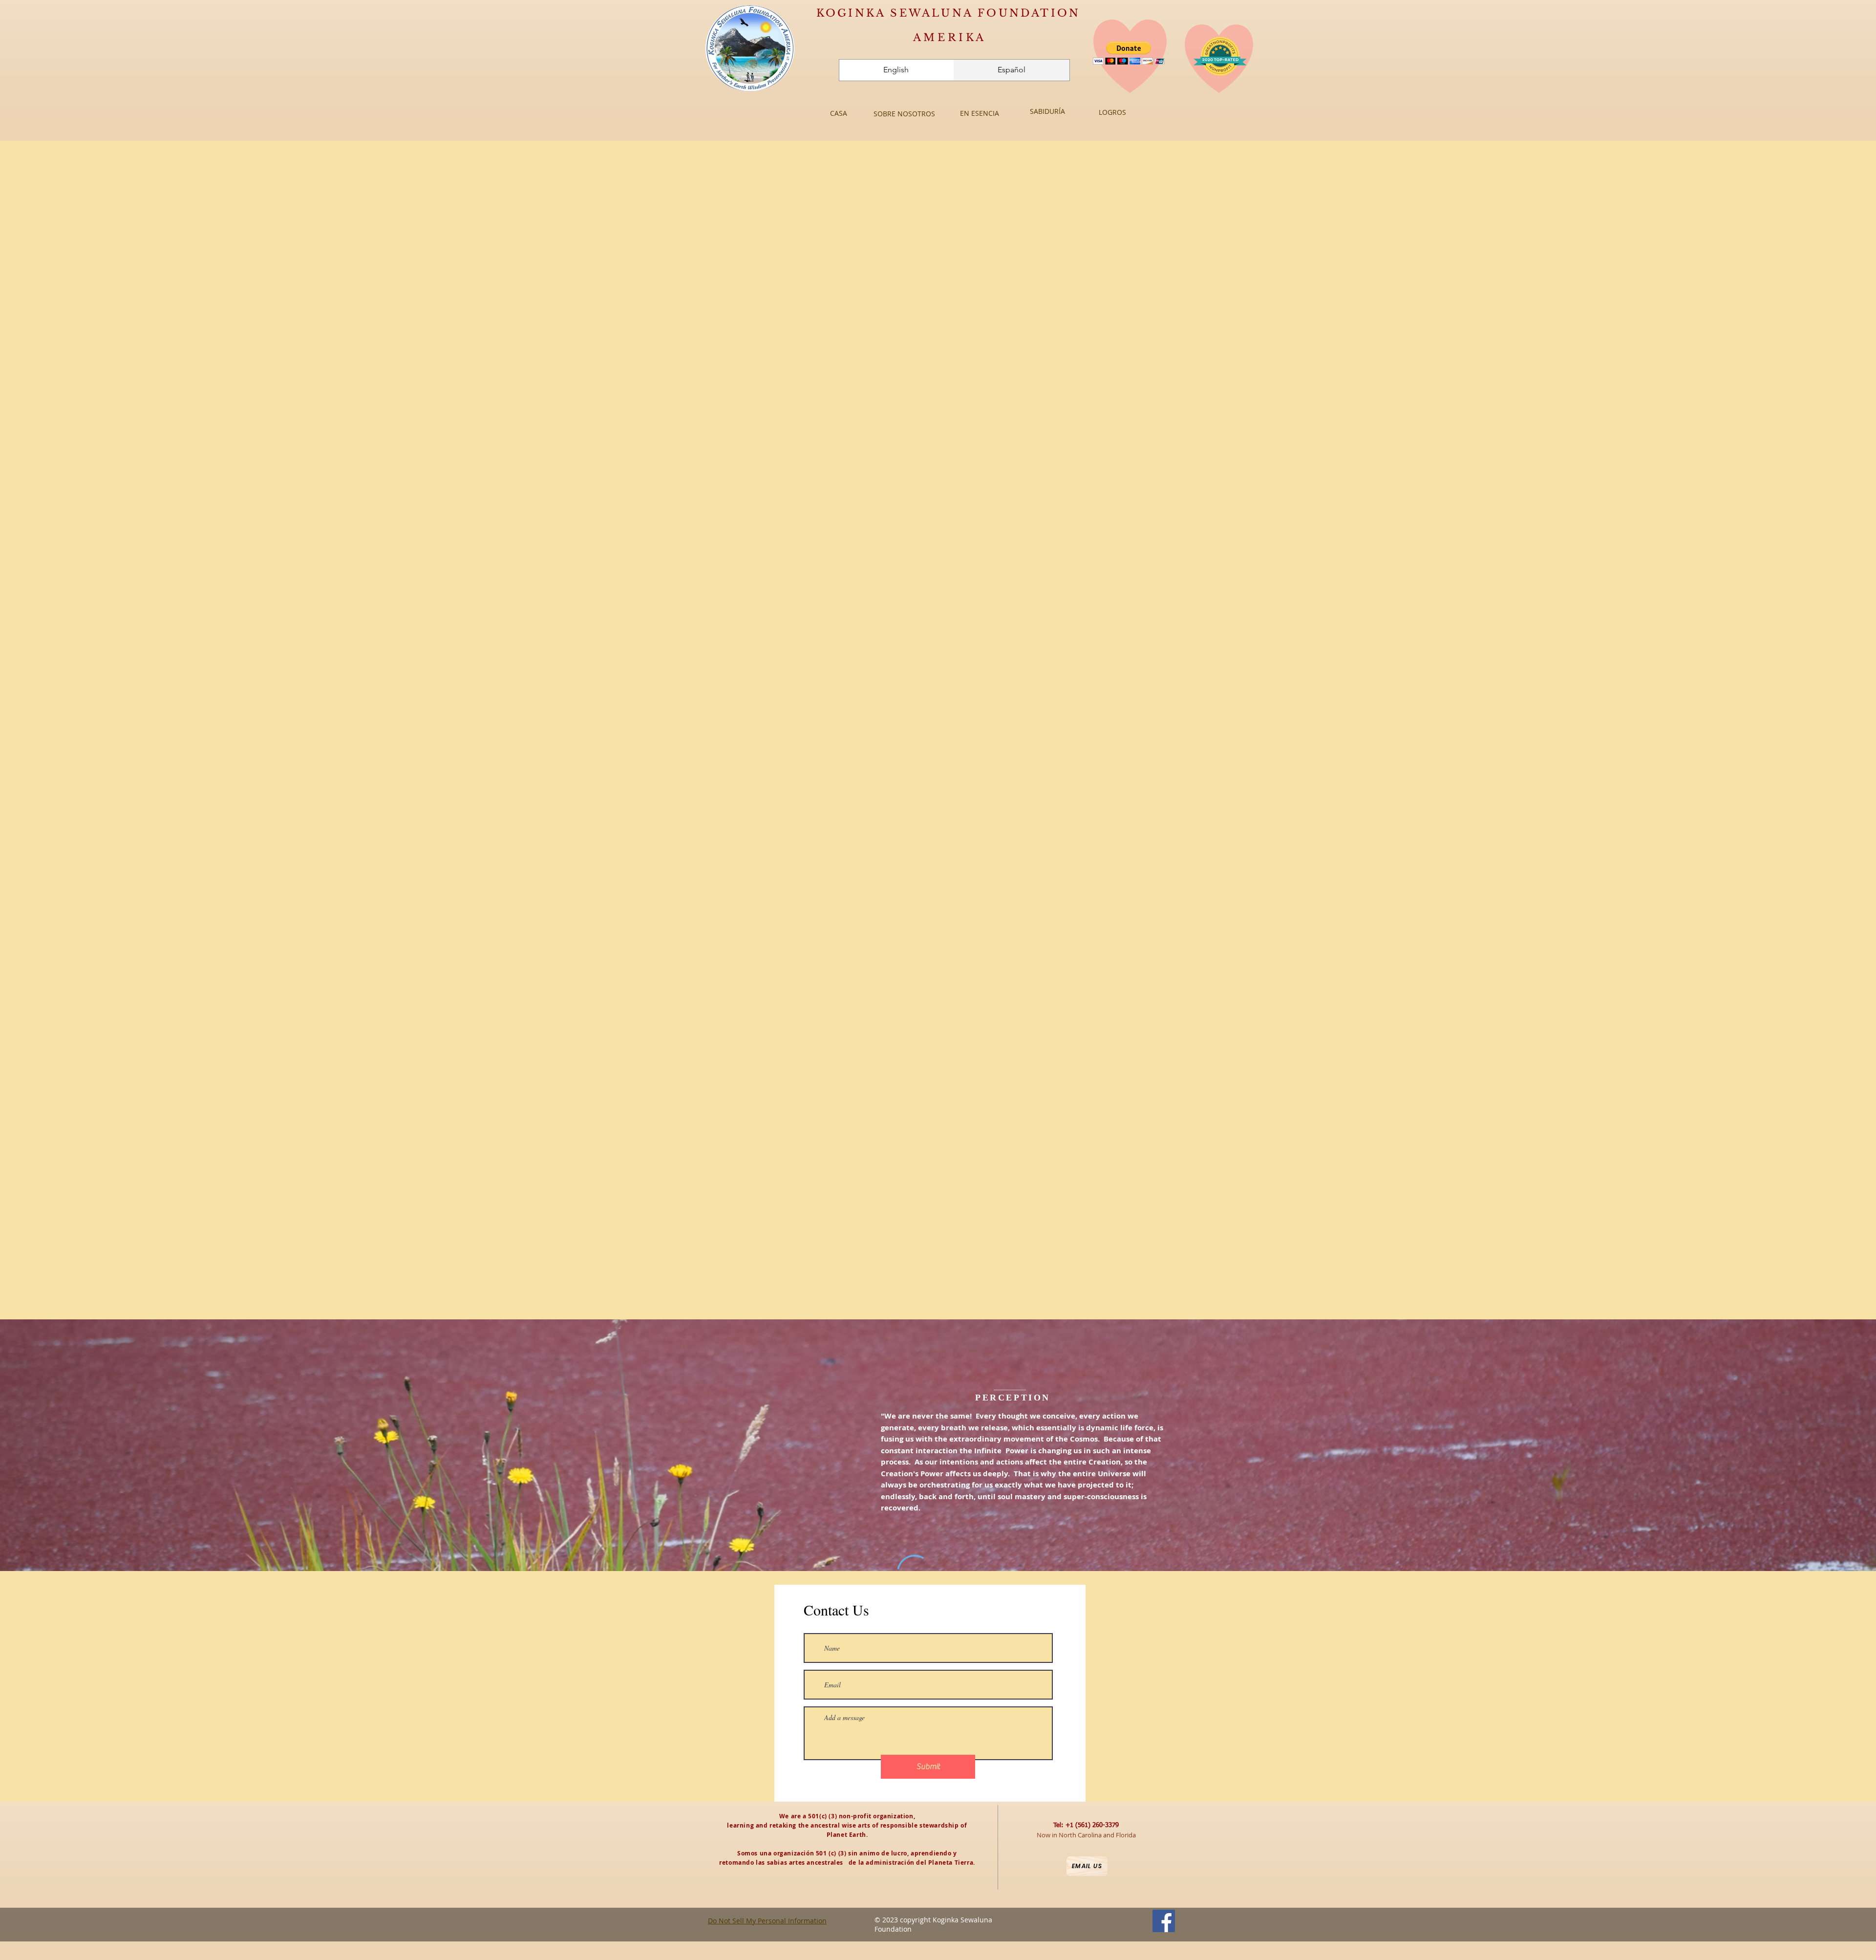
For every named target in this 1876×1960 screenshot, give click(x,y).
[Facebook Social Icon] (1164, 1921)
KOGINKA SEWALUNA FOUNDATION (948, 13)
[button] (1129, 53)
